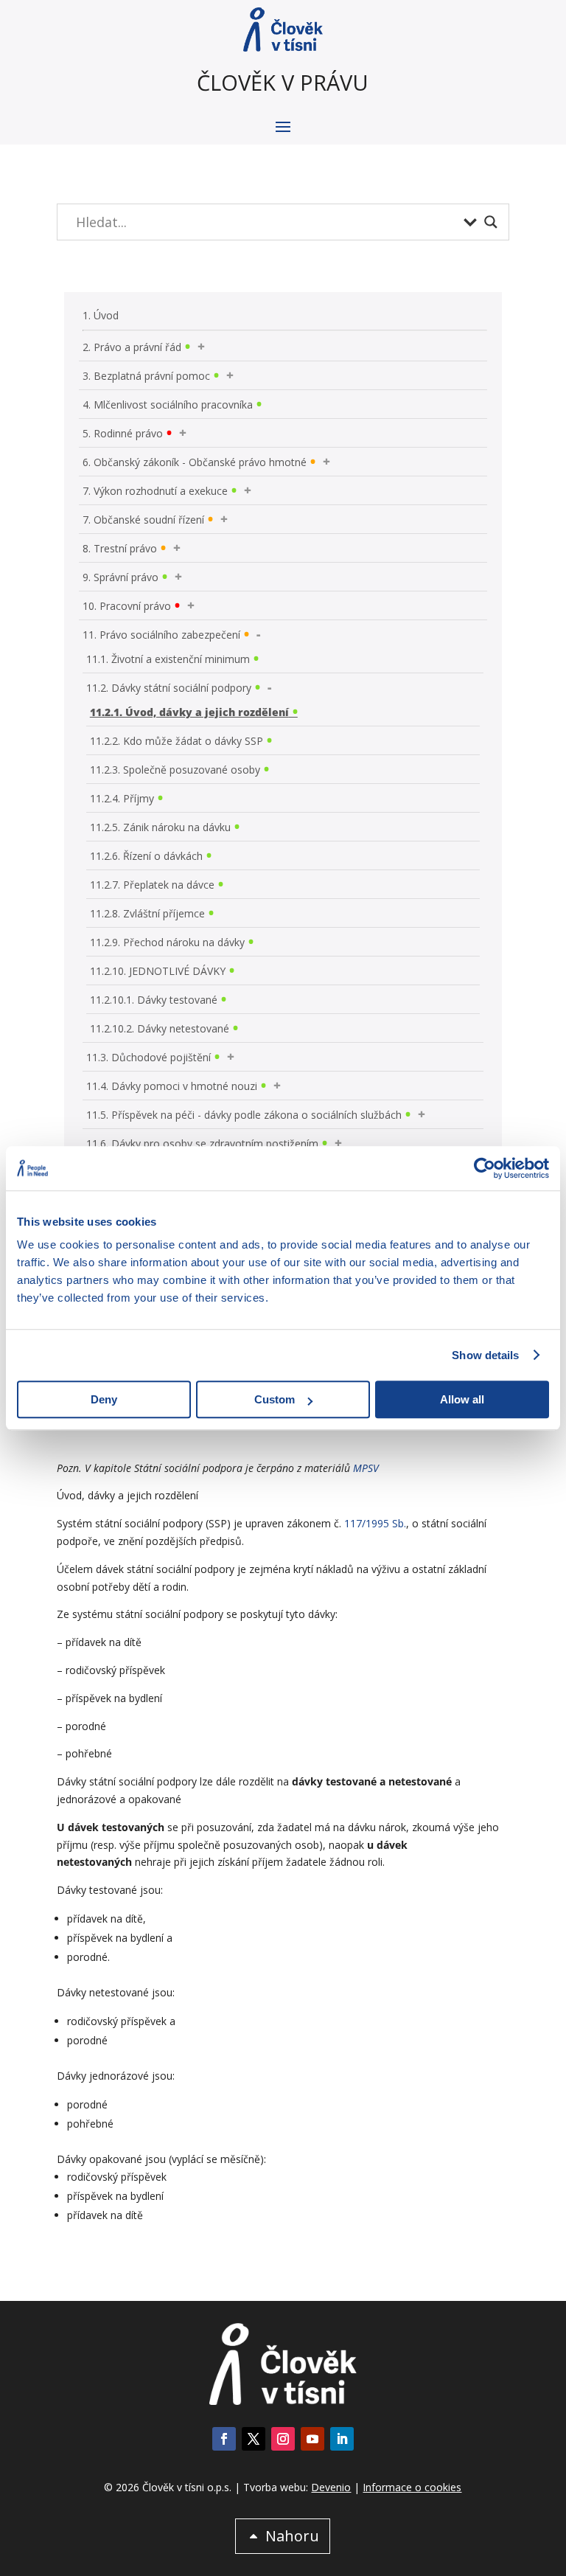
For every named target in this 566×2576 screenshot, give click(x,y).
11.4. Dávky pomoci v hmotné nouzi (172, 1086)
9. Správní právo (120, 577)
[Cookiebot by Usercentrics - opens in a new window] (485, 1168)
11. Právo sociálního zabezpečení (161, 635)
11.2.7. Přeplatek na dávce (152, 885)
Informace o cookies (412, 2487)
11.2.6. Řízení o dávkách (146, 856)
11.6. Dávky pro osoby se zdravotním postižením (202, 1143)
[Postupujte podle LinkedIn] (342, 2439)
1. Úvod (101, 315)
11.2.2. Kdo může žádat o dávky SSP (177, 741)
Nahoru (292, 2536)
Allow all (462, 1399)
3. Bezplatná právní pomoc (146, 376)
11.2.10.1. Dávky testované (154, 1000)
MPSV (366, 1468)
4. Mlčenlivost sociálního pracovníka (168, 405)
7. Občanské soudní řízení (143, 520)
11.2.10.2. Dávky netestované (160, 1028)
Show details (485, 1355)
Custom (275, 1399)
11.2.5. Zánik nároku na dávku (160, 827)
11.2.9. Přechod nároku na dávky (167, 942)
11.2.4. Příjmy (122, 798)
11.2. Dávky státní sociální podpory (169, 688)
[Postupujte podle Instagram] (283, 2439)
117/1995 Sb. (375, 1523)
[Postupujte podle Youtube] (312, 2439)
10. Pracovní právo (127, 606)
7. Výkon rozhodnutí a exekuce (155, 491)
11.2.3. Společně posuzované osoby (175, 770)
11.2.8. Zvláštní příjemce (147, 913)
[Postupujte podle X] (254, 2439)
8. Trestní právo (120, 548)
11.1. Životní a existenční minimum (168, 659)
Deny (104, 1399)
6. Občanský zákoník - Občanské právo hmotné (195, 462)
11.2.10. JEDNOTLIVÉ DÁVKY (158, 971)
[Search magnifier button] (491, 222)
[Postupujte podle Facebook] (224, 2439)
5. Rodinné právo (123, 433)
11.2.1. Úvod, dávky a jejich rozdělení (189, 712)
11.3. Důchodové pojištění (149, 1057)
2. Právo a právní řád (132, 347)
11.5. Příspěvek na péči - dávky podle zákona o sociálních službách (244, 1115)
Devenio (331, 2487)
